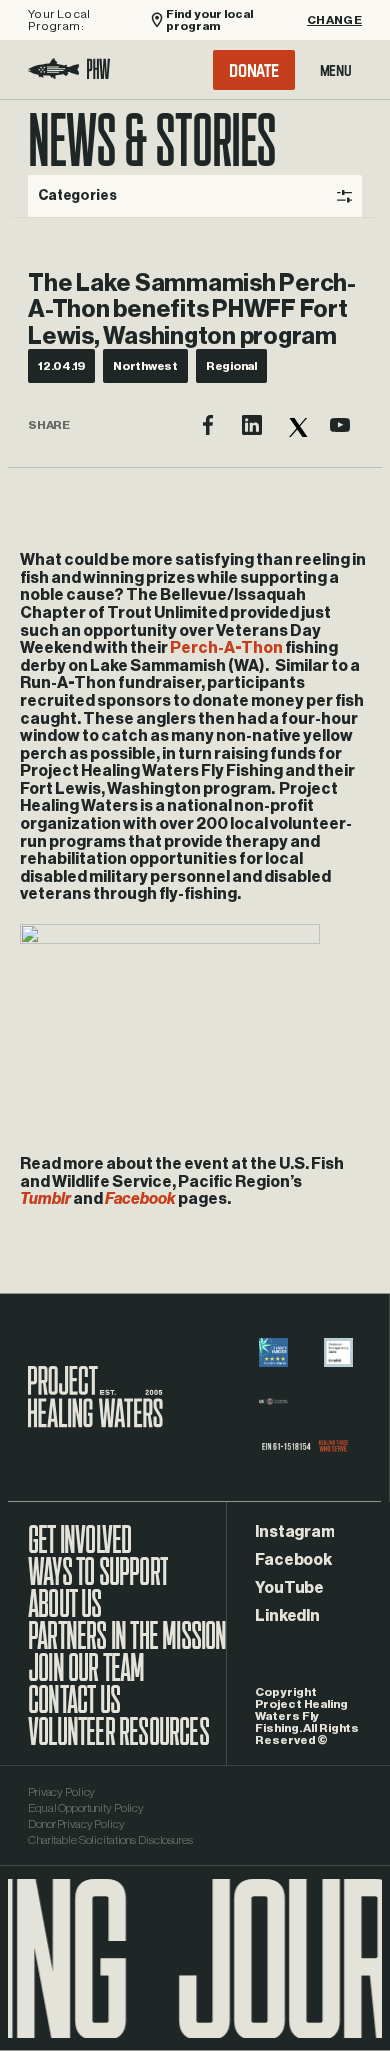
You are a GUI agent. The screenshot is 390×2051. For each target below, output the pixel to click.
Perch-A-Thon (226, 648)
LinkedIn (287, 1616)
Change (334, 20)
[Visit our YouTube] (340, 425)
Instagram (294, 1532)
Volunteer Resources (118, 1742)
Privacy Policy (61, 1792)
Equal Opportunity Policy (86, 1808)
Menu (336, 70)
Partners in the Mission (127, 1646)
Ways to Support (98, 1582)
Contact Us (74, 1710)
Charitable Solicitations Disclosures (110, 1840)
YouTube (289, 1588)
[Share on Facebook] (208, 425)
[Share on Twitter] (296, 425)
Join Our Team (86, 1678)
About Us (65, 1614)
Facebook (293, 1560)
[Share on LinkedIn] (252, 425)
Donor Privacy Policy (76, 1824)
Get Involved (79, 1550)
